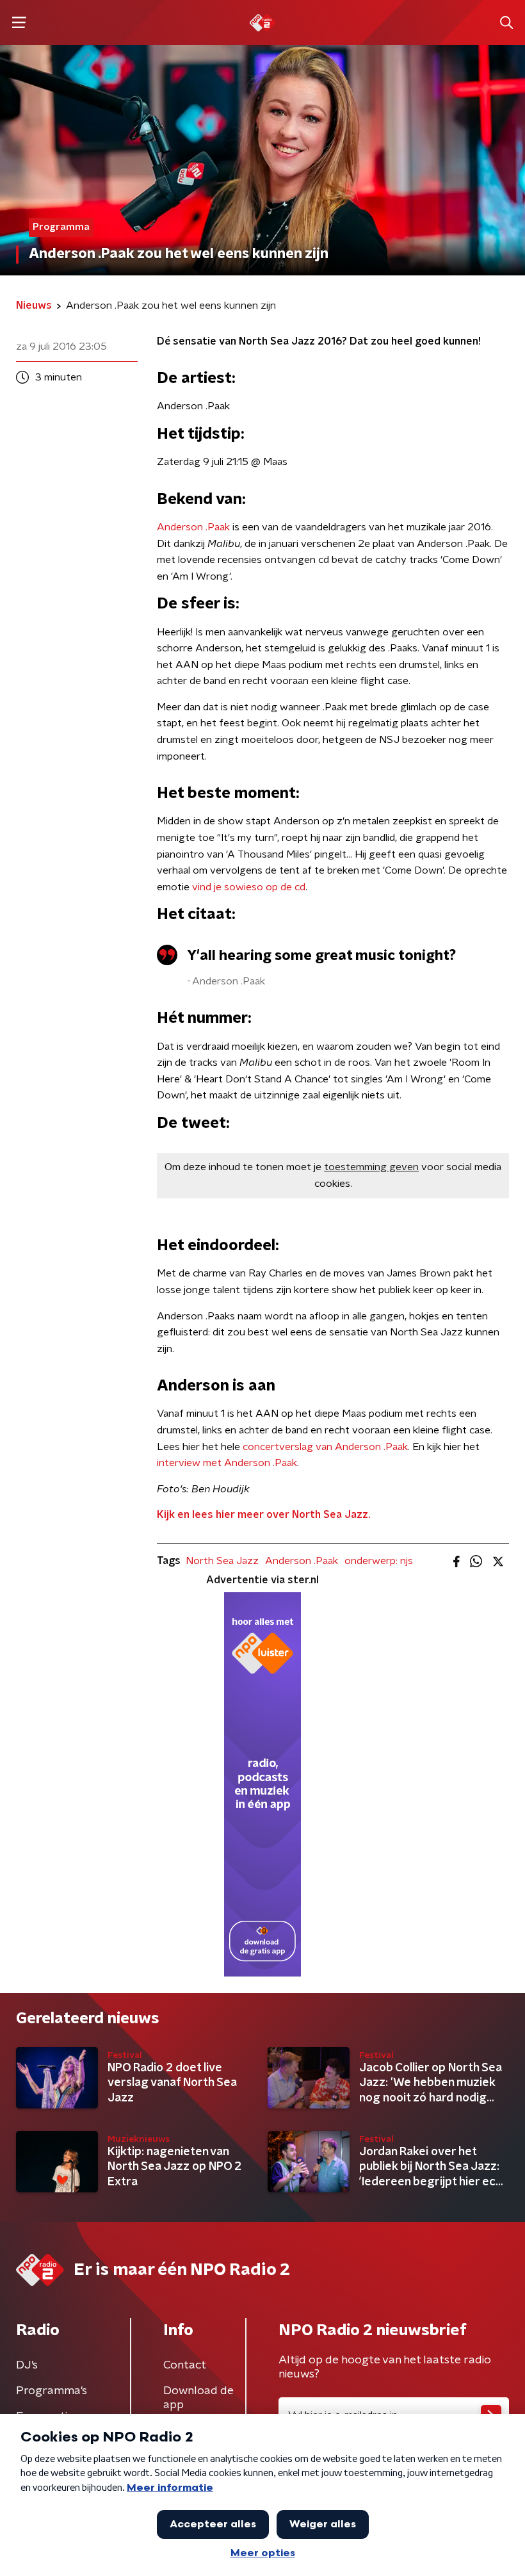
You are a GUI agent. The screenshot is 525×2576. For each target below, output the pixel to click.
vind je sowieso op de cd (249, 887)
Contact (185, 2365)
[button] (19, 23)
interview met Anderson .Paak (227, 1463)
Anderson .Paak (193, 527)
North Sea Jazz (222, 1561)
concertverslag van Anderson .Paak (325, 1447)
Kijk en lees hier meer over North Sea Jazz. (263, 1515)
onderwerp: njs (379, 1561)
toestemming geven (371, 1167)
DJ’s (27, 2365)
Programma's (52, 2391)
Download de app (198, 2398)
